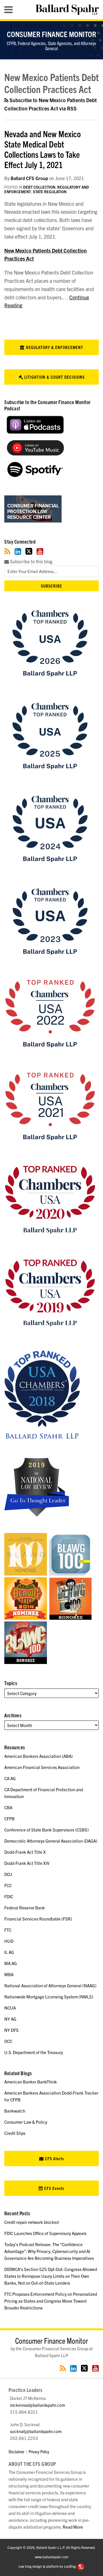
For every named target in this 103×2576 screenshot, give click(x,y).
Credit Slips (15, 2133)
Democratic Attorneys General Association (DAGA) (51, 1841)
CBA (8, 1807)
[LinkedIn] (18, 551)
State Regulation (50, 192)
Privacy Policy (39, 2451)
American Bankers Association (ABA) (38, 1756)
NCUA (10, 2008)
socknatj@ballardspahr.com (36, 2431)
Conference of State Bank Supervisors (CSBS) (46, 1830)
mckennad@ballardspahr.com (37, 2405)
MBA (9, 1974)
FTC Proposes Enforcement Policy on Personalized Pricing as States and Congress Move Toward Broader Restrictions (51, 2301)
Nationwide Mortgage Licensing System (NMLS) (49, 1997)
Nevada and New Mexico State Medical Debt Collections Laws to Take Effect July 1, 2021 (42, 149)
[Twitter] (29, 551)
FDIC (9, 1896)
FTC (8, 1930)
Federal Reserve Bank (25, 1908)
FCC (8, 1885)
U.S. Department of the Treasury (34, 2052)
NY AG (10, 2019)
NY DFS (11, 2030)
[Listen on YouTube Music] (35, 454)
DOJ (8, 1874)
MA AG (11, 1963)
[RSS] (7, 551)
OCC (8, 2041)
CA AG (10, 1778)
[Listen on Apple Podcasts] (35, 432)
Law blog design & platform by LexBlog (48, 2566)
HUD (9, 1941)
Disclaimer (16, 2451)
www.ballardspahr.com (52, 2557)
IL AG (9, 1952)
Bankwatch (15, 2111)
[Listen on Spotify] (35, 475)
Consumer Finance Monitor (51, 34)
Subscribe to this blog (31, 561)
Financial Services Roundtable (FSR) (38, 1919)
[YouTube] (40, 551)
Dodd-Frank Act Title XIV (27, 1863)
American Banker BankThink (31, 2082)
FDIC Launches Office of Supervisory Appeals (45, 2233)
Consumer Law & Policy (26, 2122)
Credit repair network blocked (31, 2222)
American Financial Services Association (42, 1767)
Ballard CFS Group (29, 178)
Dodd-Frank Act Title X (25, 1852)
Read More (73, 2527)
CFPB (9, 1818)
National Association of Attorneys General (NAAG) (50, 1985)
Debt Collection (39, 187)
